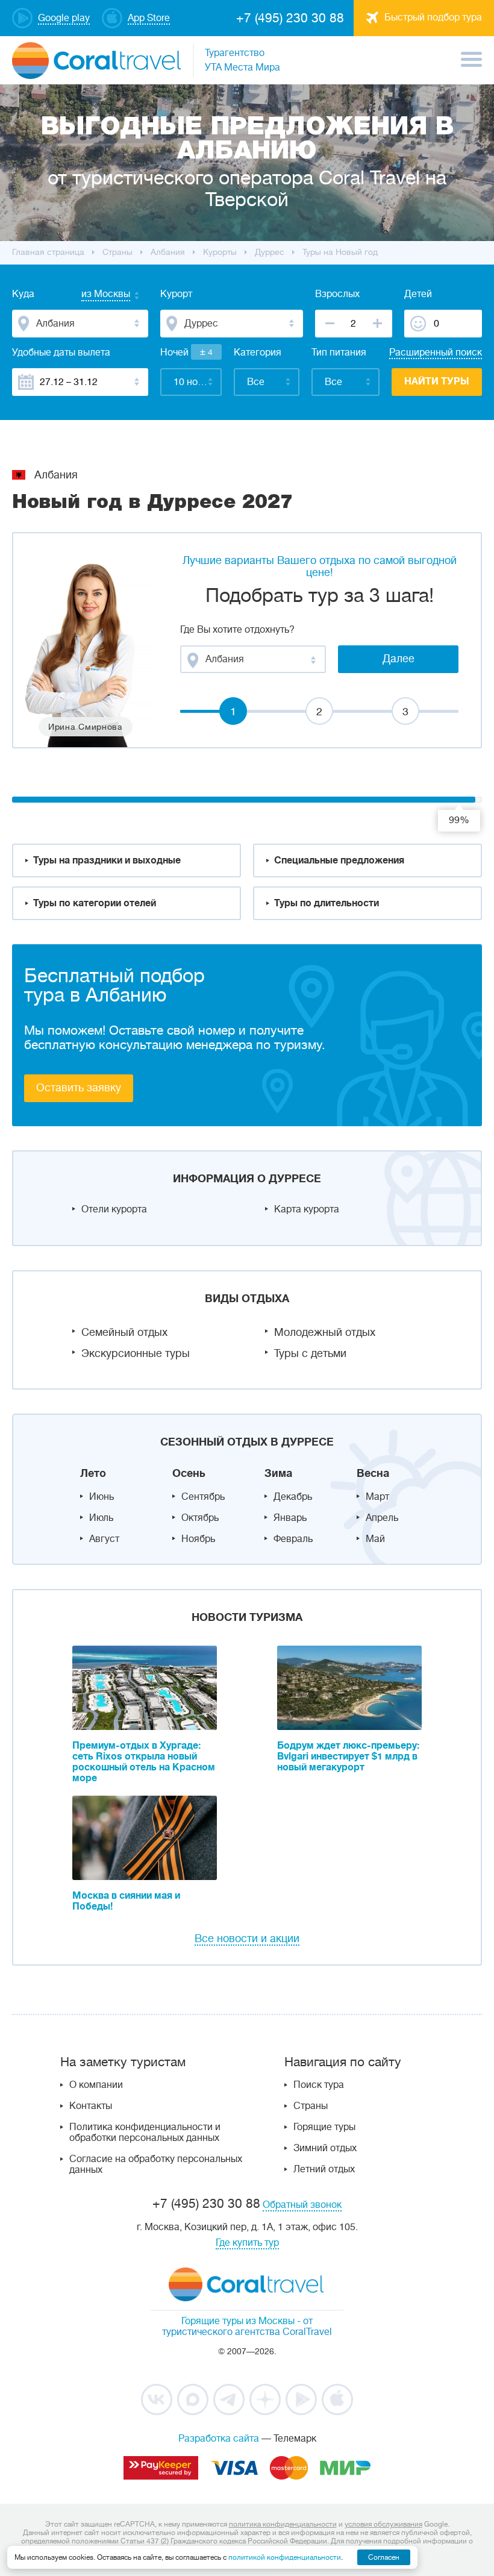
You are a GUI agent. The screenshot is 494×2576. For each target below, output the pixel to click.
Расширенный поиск (436, 353)
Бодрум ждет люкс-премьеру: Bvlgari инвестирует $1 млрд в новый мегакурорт (348, 1757)
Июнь (102, 1497)
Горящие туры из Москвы (238, 2321)
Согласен (384, 2557)
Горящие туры (324, 2127)
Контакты (91, 2106)
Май (375, 1539)
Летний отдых (324, 2169)
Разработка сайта (219, 2439)
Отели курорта (114, 1209)
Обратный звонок (302, 2205)
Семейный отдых (124, 1332)
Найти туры (437, 381)
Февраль (293, 1539)
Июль (101, 1518)
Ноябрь (198, 1539)
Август (104, 1539)
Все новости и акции (247, 1938)
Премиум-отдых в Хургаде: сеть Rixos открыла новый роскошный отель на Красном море (144, 1762)
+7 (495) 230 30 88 (290, 18)
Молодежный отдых (325, 1332)
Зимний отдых (325, 2148)
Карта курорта (307, 1209)
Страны (311, 2106)
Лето (93, 1473)
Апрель (382, 1518)
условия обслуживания (383, 2524)
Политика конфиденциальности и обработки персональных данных (145, 2133)
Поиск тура (319, 2085)
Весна (373, 1473)
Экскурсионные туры (136, 1353)
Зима (278, 1473)
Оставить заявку (79, 1088)
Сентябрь (203, 1497)
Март (377, 1497)
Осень (189, 1473)
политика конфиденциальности (283, 2524)
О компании (96, 2085)
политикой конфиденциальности (285, 2557)
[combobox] (94, 295)
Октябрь (200, 1518)
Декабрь (293, 1497)
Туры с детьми (310, 1353)
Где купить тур (247, 2243)
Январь (290, 1518)
